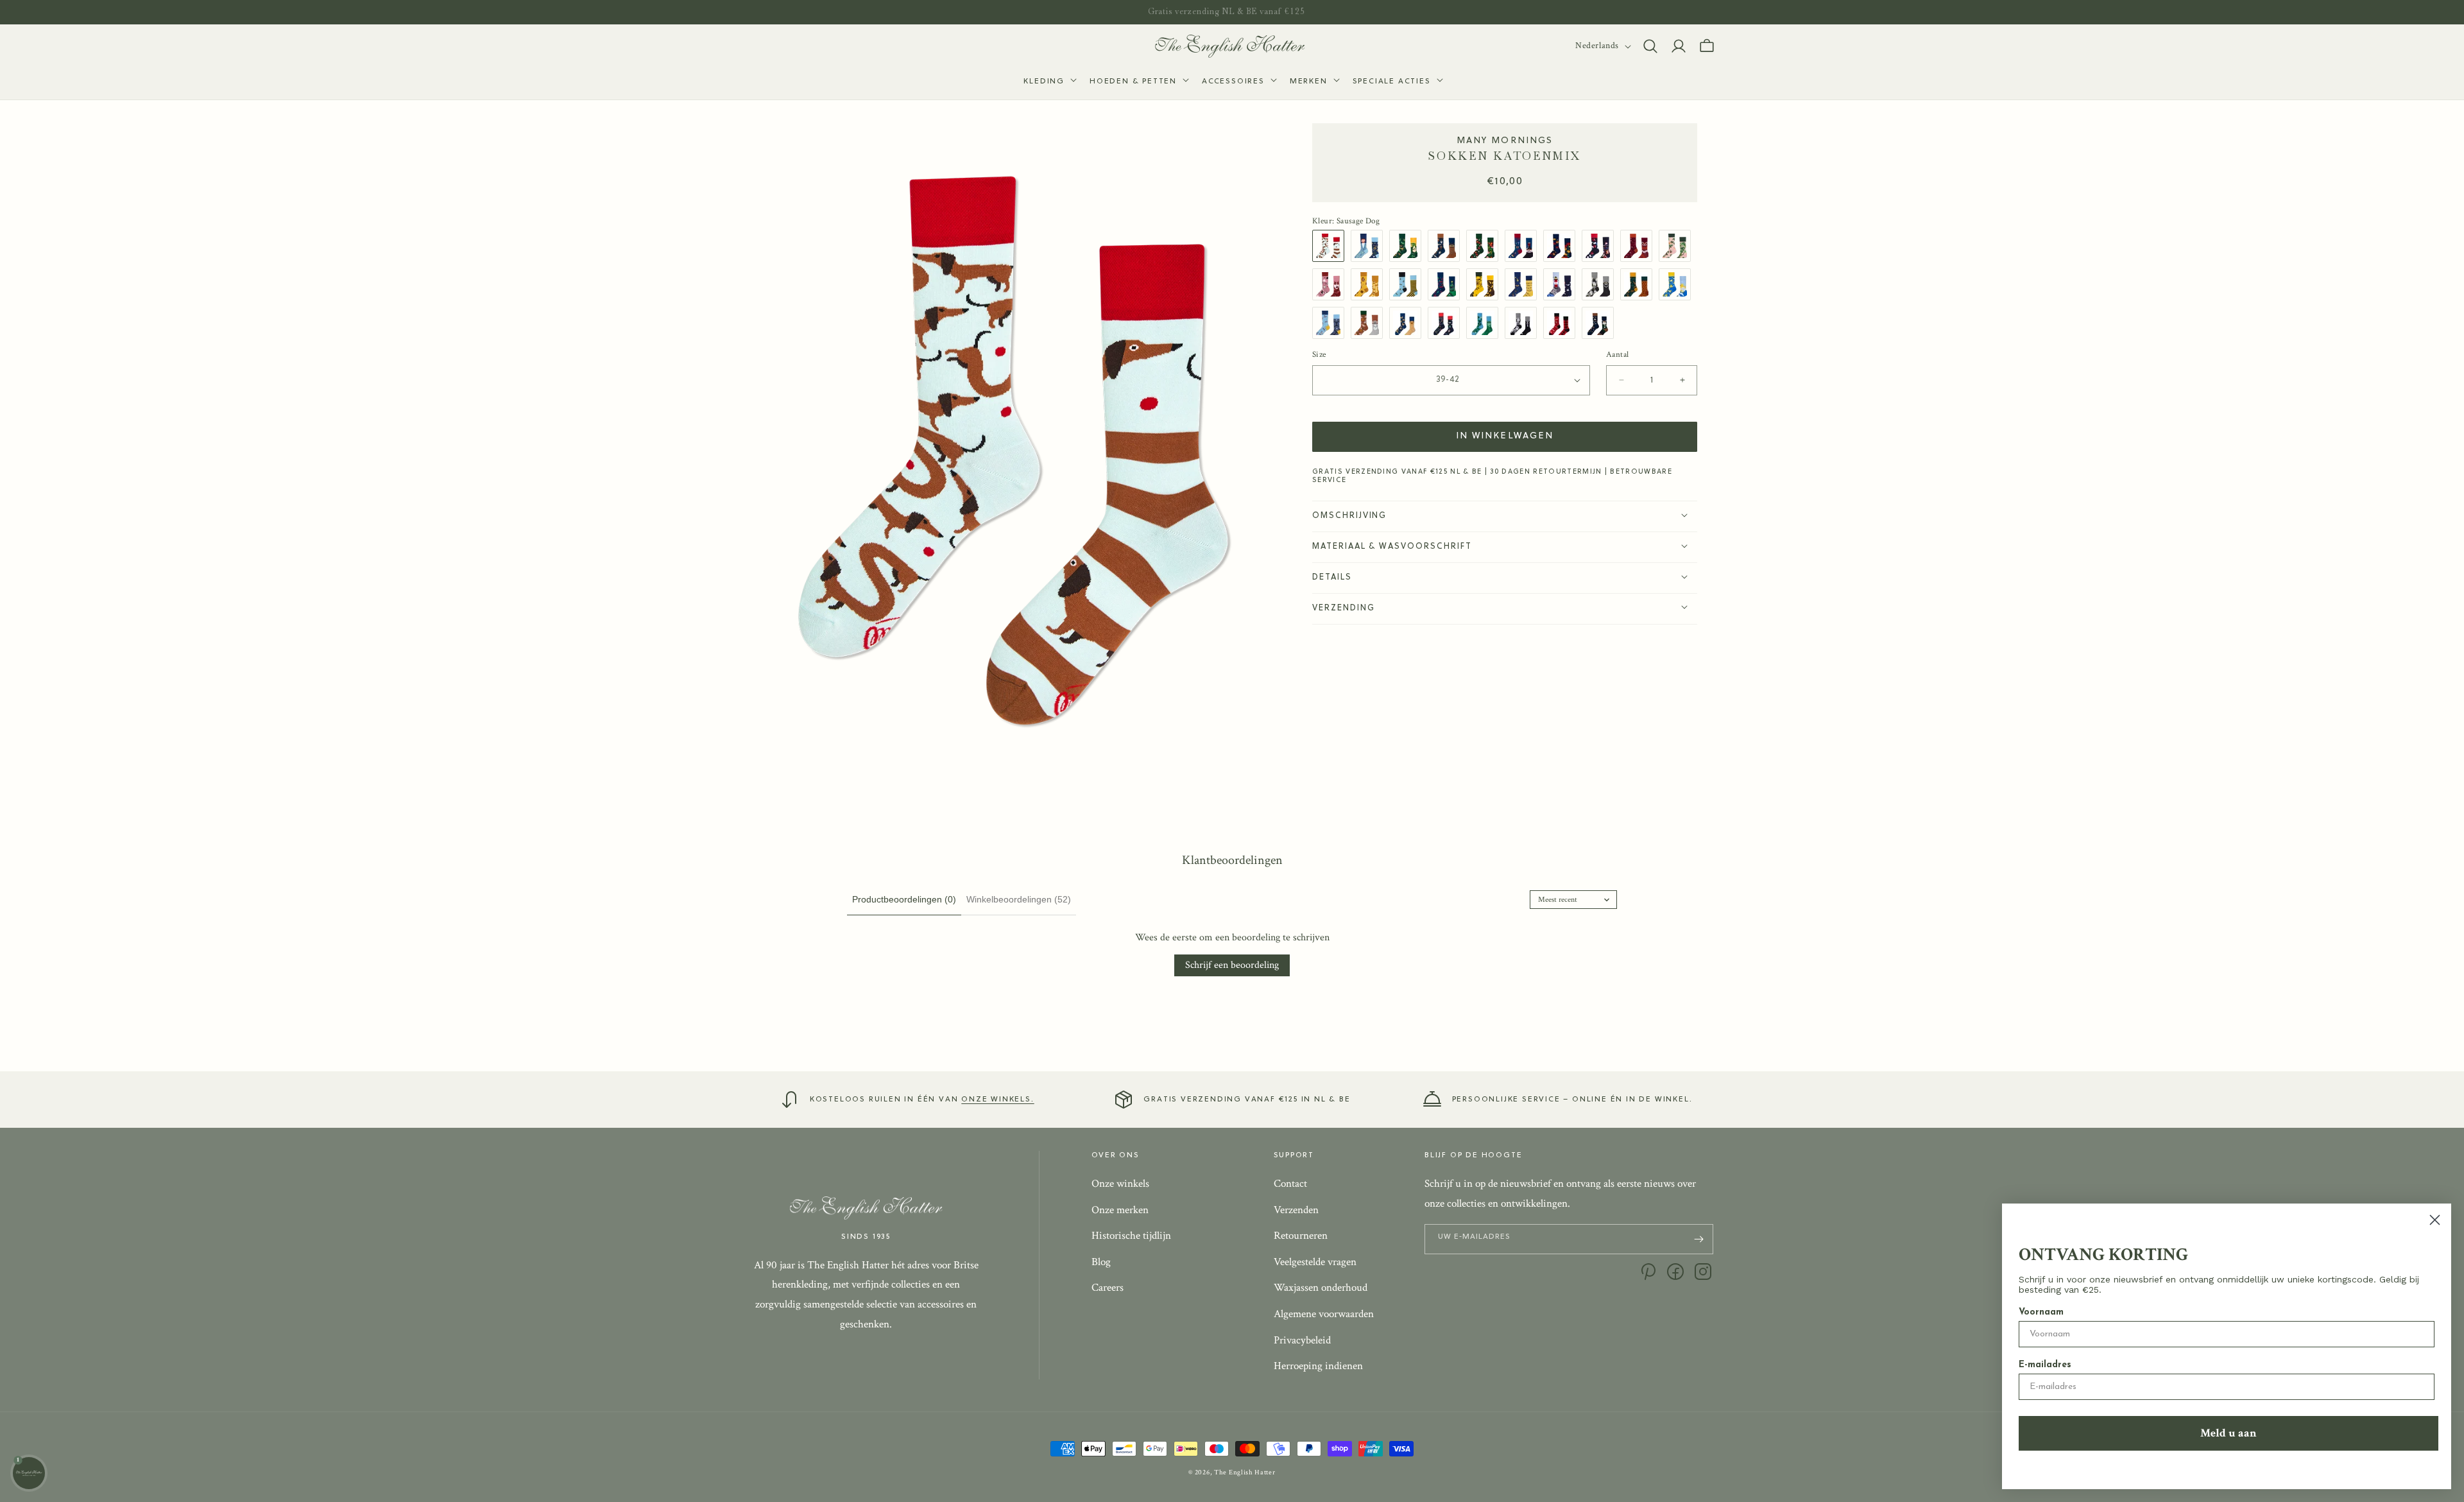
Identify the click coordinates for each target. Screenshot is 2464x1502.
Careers (1108, 1288)
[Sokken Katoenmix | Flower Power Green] (1485, 246)
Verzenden (1296, 1210)
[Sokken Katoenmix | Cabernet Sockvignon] (1524, 246)
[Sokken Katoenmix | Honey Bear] (1370, 284)
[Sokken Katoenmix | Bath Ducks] (1678, 284)
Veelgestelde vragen (1315, 1262)
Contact (1290, 1184)
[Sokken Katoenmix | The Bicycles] (1331, 323)
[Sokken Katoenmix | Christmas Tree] (1447, 284)
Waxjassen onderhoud (1321, 1288)
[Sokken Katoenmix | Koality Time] (1370, 323)
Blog (1101, 1262)
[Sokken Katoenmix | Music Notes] (1524, 284)
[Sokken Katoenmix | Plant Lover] (1678, 246)
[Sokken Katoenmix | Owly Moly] (1447, 246)
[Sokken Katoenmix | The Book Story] (1601, 246)
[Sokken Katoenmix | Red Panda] (1639, 246)
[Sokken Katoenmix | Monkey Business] (1485, 284)
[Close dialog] (2435, 1220)
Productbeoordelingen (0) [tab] (904, 899)
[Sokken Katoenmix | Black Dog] (1524, 323)
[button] (1049, 82)
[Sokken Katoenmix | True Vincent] (1370, 246)
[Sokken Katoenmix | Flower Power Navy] (1562, 246)
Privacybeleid (1302, 1340)
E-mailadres (2045, 1365)
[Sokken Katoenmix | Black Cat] (1601, 284)
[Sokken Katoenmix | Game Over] (1447, 323)
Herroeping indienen (1318, 1366)
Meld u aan (2229, 1433)
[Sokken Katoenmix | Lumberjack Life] (1562, 323)
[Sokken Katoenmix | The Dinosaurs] (1408, 246)
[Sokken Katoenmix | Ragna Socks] (1601, 323)
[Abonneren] (1698, 1239)
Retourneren (1301, 1236)
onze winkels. (997, 1100)
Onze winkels (1120, 1184)
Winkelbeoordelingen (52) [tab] (1019, 899)
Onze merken (1120, 1210)
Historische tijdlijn (1131, 1236)
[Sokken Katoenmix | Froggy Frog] (1485, 323)
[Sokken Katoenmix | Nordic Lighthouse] (1562, 284)
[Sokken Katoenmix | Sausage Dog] (1331, 246)
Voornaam (2041, 1312)
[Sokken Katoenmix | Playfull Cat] (1331, 284)
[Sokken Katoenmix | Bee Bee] (1408, 284)
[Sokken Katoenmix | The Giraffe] (1639, 284)
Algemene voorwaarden (1324, 1314)
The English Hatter (1245, 1472)
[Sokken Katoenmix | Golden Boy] (1408, 323)
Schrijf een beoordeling (1232, 965)
